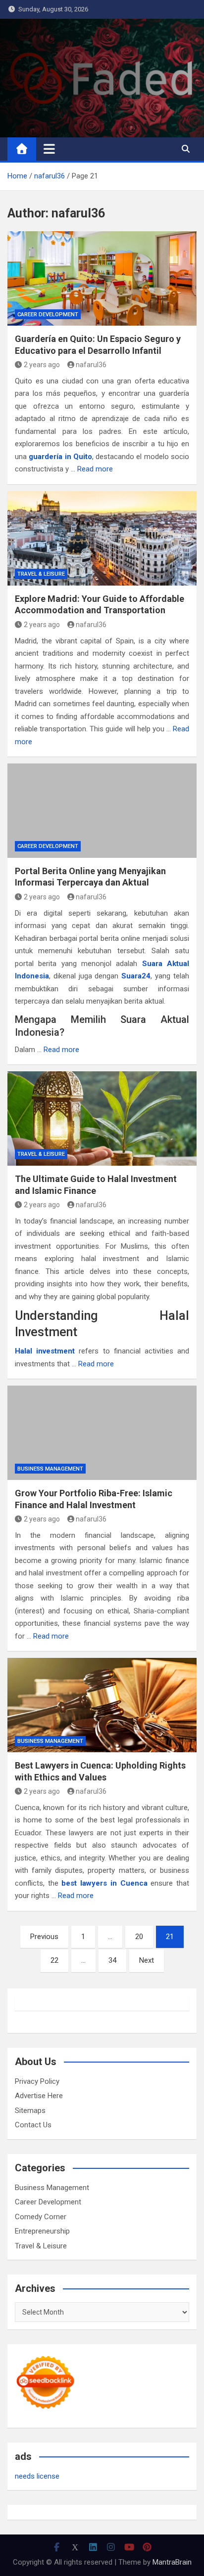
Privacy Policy (37, 2081)
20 (139, 1937)
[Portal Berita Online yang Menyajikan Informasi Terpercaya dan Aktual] (102, 811)
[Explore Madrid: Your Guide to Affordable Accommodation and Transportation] (102, 538)
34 (112, 1960)
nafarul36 (91, 365)
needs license (37, 2476)
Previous (44, 1937)
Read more (95, 469)
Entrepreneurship (42, 2231)
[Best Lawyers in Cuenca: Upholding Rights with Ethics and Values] (102, 1705)
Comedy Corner (41, 2217)
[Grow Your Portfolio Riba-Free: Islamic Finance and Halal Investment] (102, 1433)
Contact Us (33, 2125)
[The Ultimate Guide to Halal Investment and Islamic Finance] (102, 1119)
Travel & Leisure (41, 574)
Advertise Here (39, 2096)
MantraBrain (172, 2562)
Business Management (50, 1469)
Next (147, 1960)
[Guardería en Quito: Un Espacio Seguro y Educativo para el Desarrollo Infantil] (102, 278)
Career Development (48, 315)
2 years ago (42, 365)
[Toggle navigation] (49, 149)
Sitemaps (30, 2111)
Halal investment (45, 1351)
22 (54, 1960)
